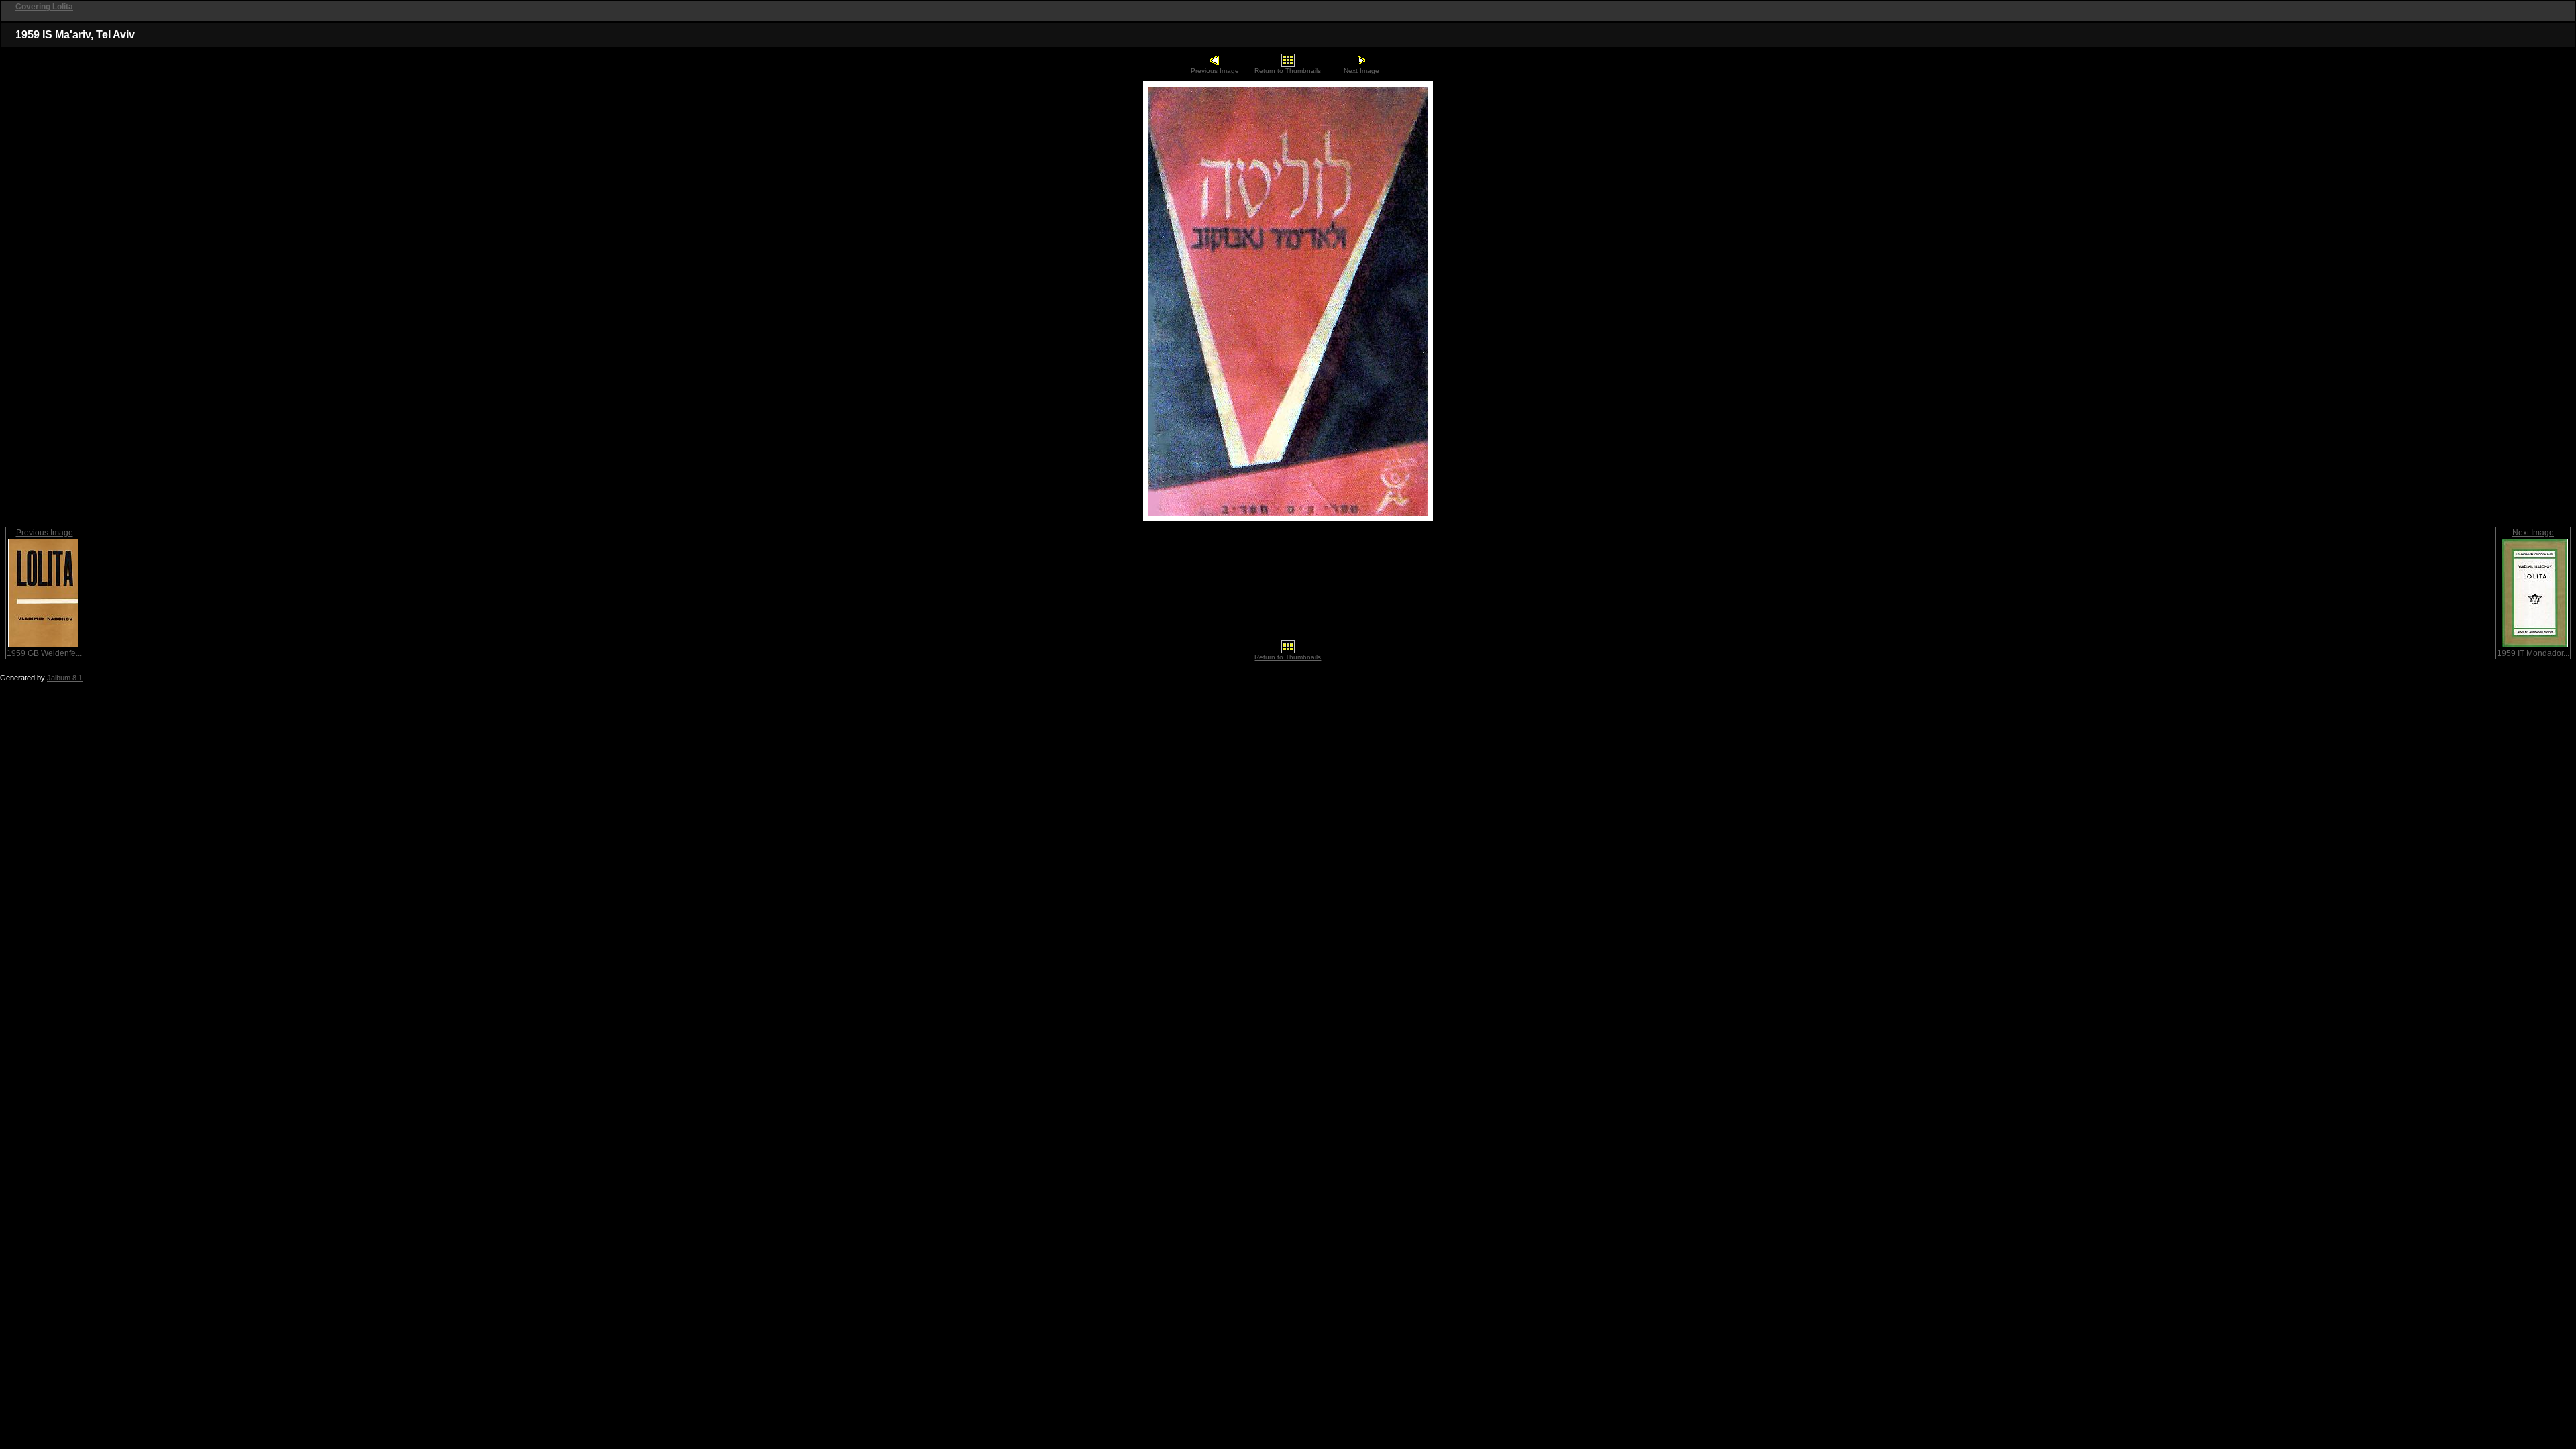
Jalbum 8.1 (65, 678)
